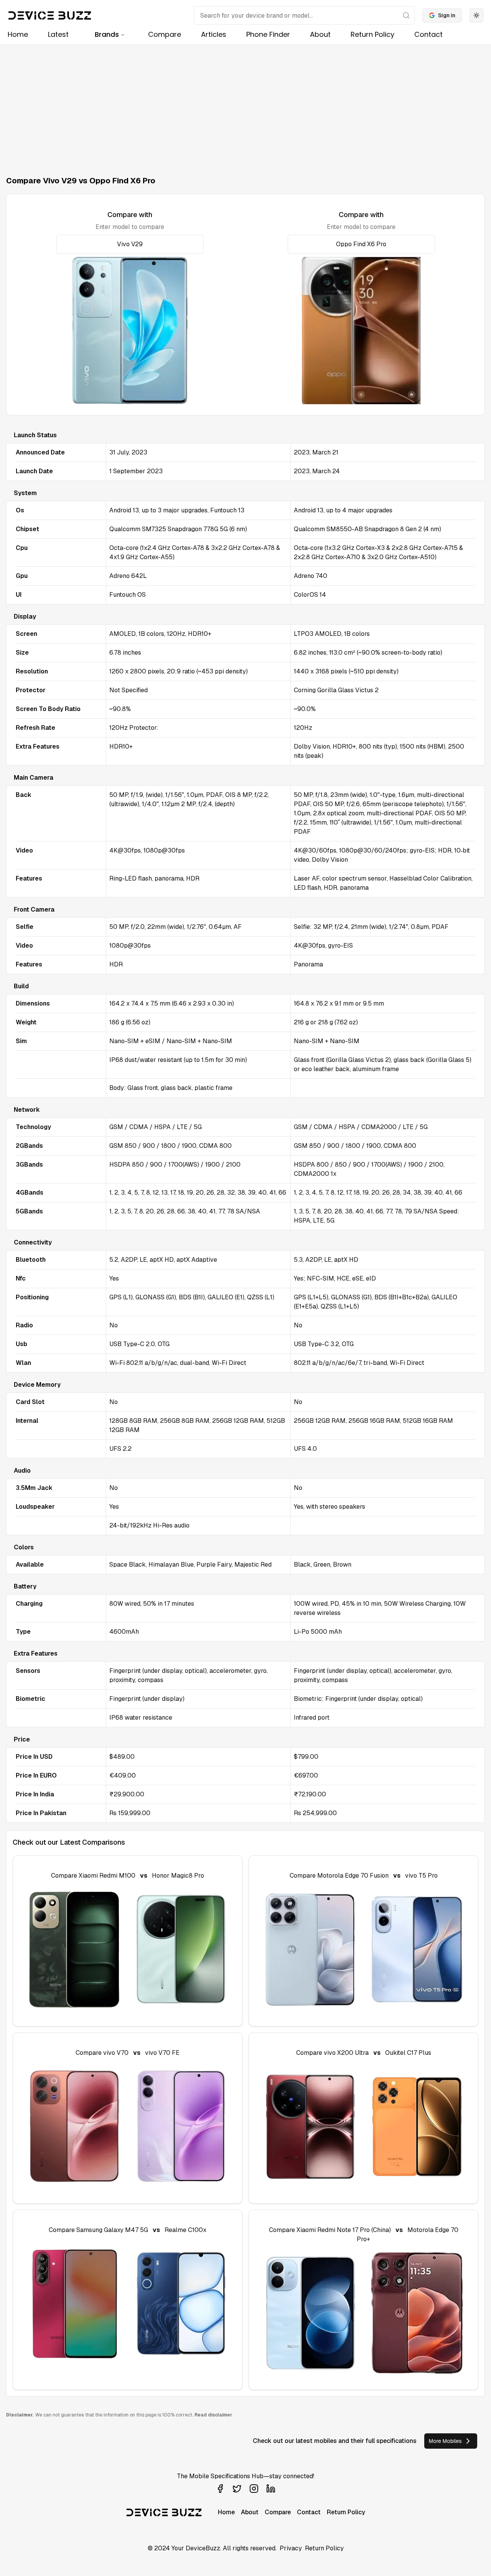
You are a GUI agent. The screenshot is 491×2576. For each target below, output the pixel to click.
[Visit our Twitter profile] (237, 2489)
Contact (428, 34)
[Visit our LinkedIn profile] (271, 2489)
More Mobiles (445, 2441)
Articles (214, 34)
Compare (165, 34)
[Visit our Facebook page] (220, 2489)
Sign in (447, 15)
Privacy (291, 2548)
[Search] (406, 15)
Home (18, 34)
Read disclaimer (213, 2415)
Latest (58, 34)
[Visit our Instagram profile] (254, 2489)
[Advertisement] (245, 102)
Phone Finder (268, 34)
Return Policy (372, 34)
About (320, 34)
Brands (107, 34)
